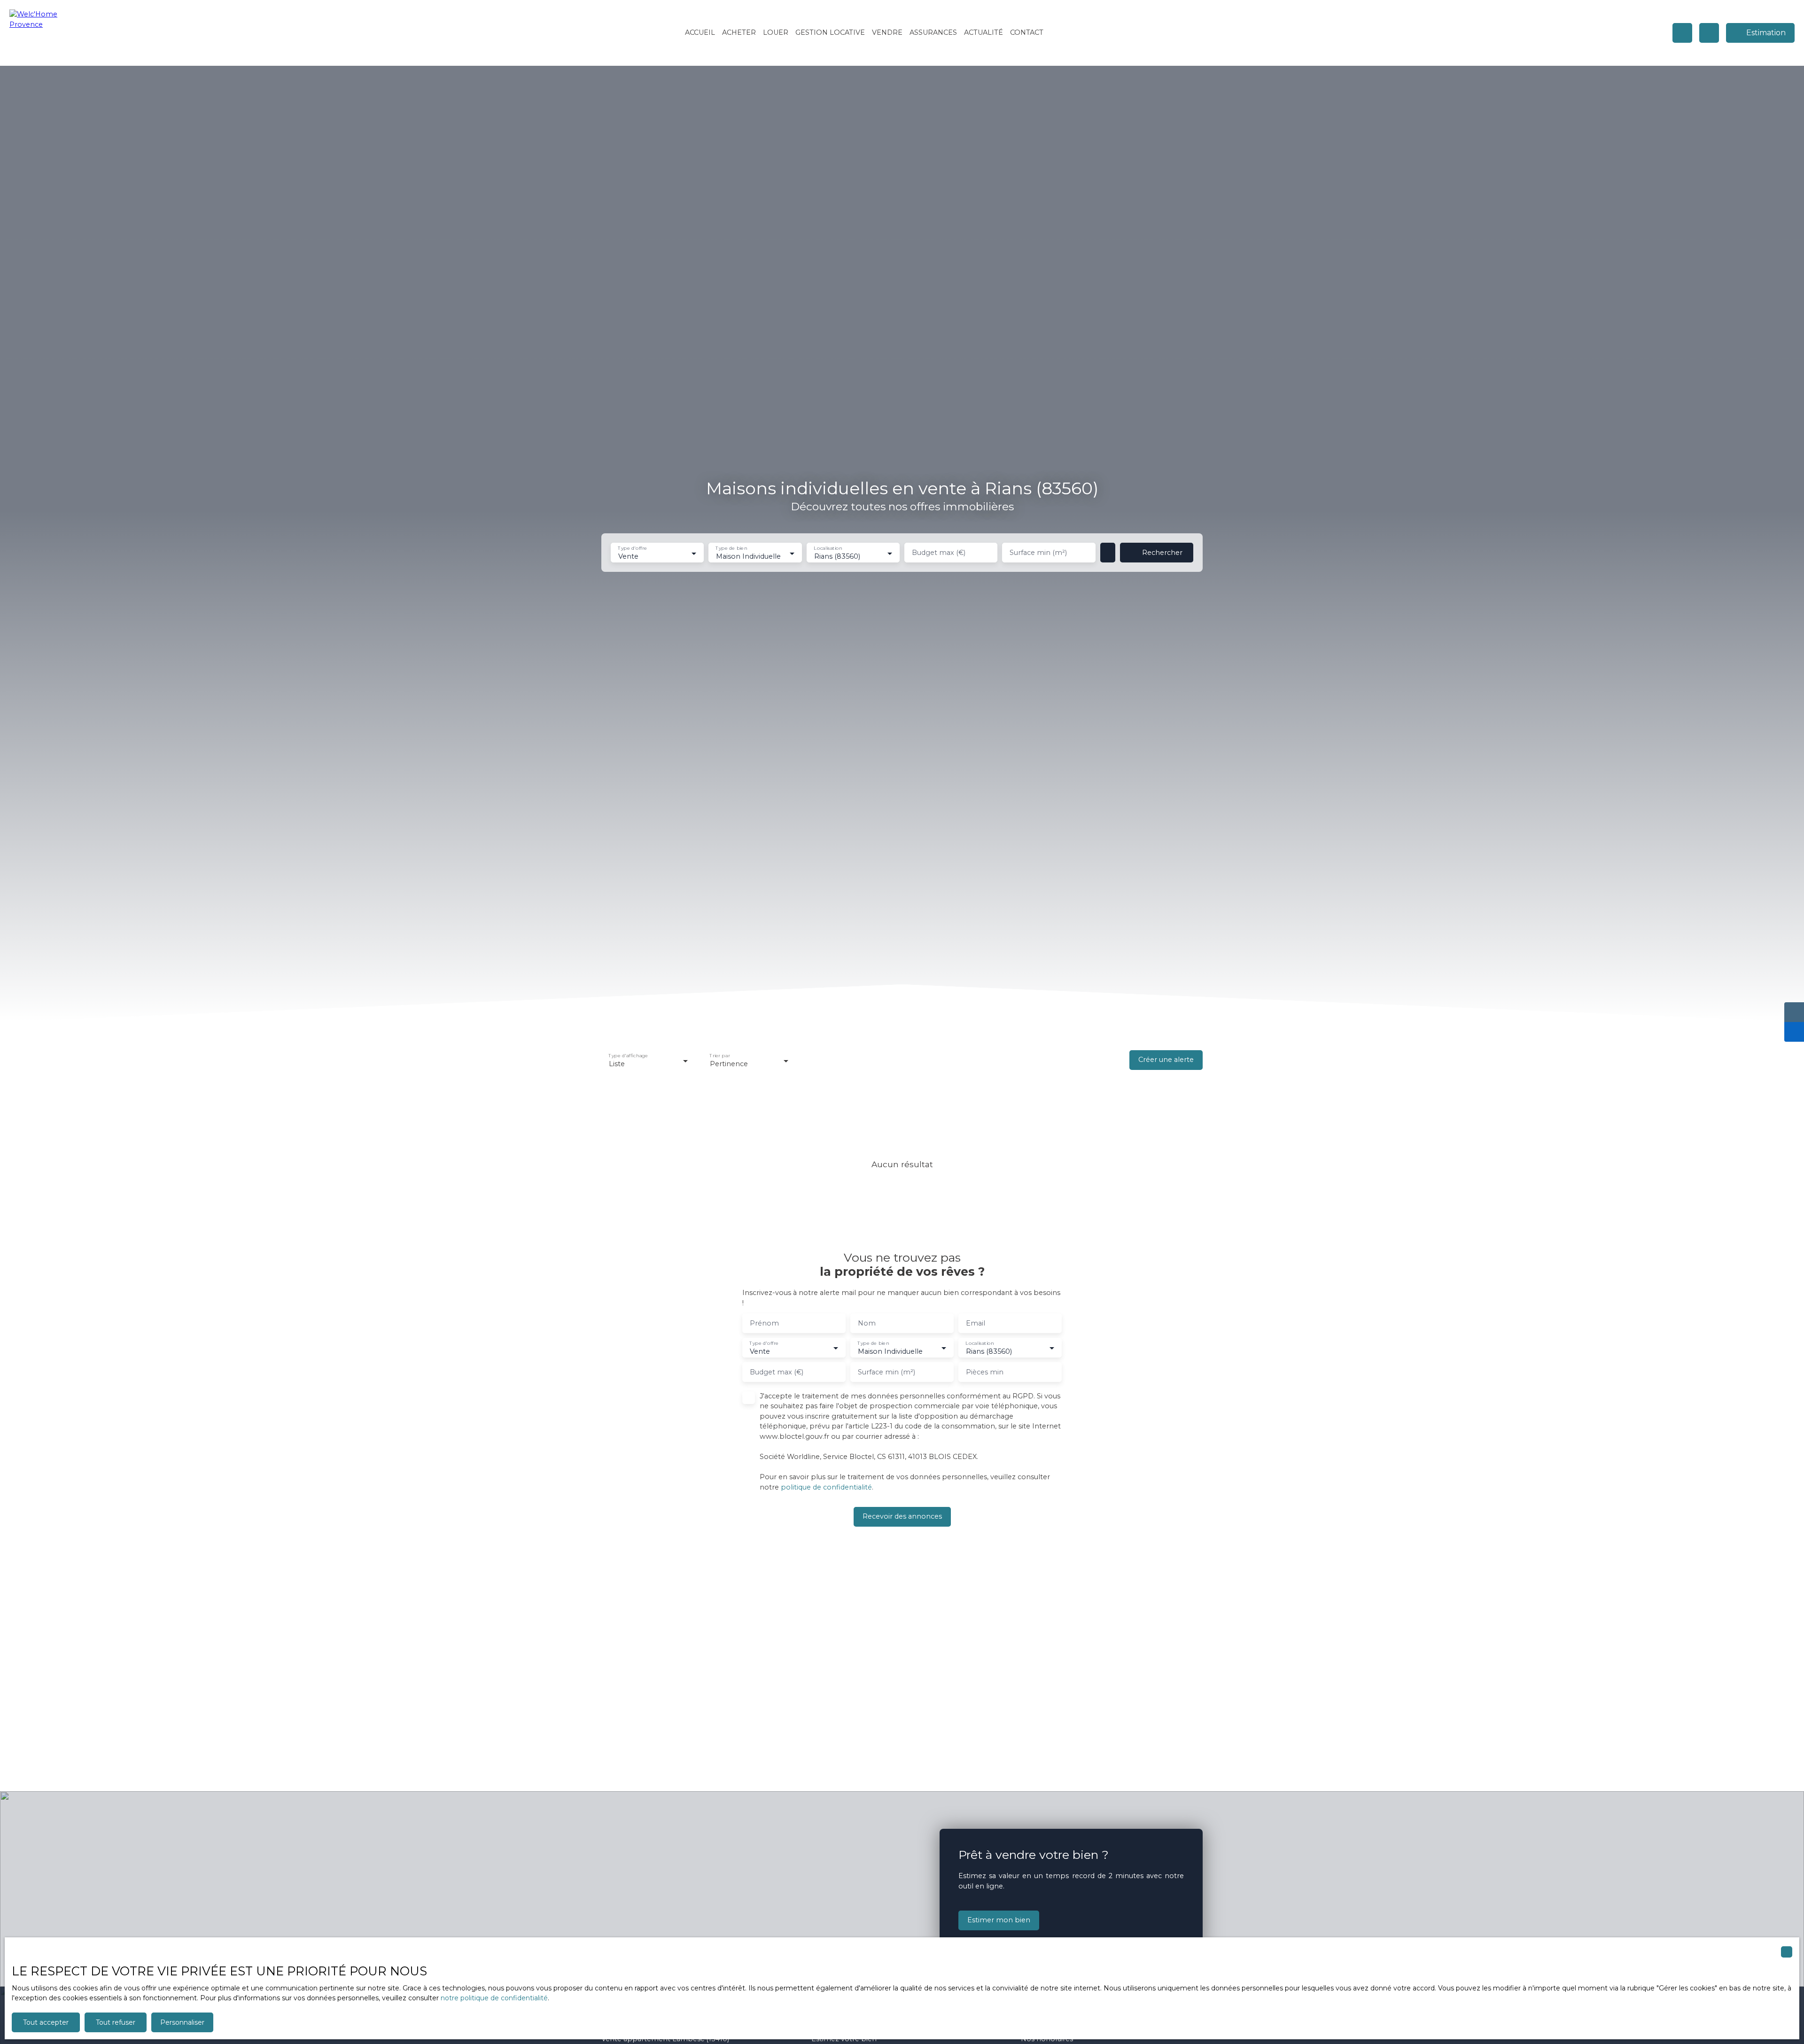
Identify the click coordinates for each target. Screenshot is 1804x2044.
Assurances (933, 32)
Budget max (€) (939, 553)
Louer (776, 32)
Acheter (739, 32)
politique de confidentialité (826, 1487)
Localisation (828, 549)
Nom (867, 1323)
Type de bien (732, 549)
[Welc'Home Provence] (40, 33)
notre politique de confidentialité (494, 1998)
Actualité (984, 32)
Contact (1027, 32)
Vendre (887, 32)
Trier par (719, 1056)
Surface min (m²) (1038, 553)
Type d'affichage (628, 1056)
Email (976, 1323)
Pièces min (985, 1372)
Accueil (700, 32)
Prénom (764, 1323)
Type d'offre (632, 549)
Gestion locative (830, 32)
